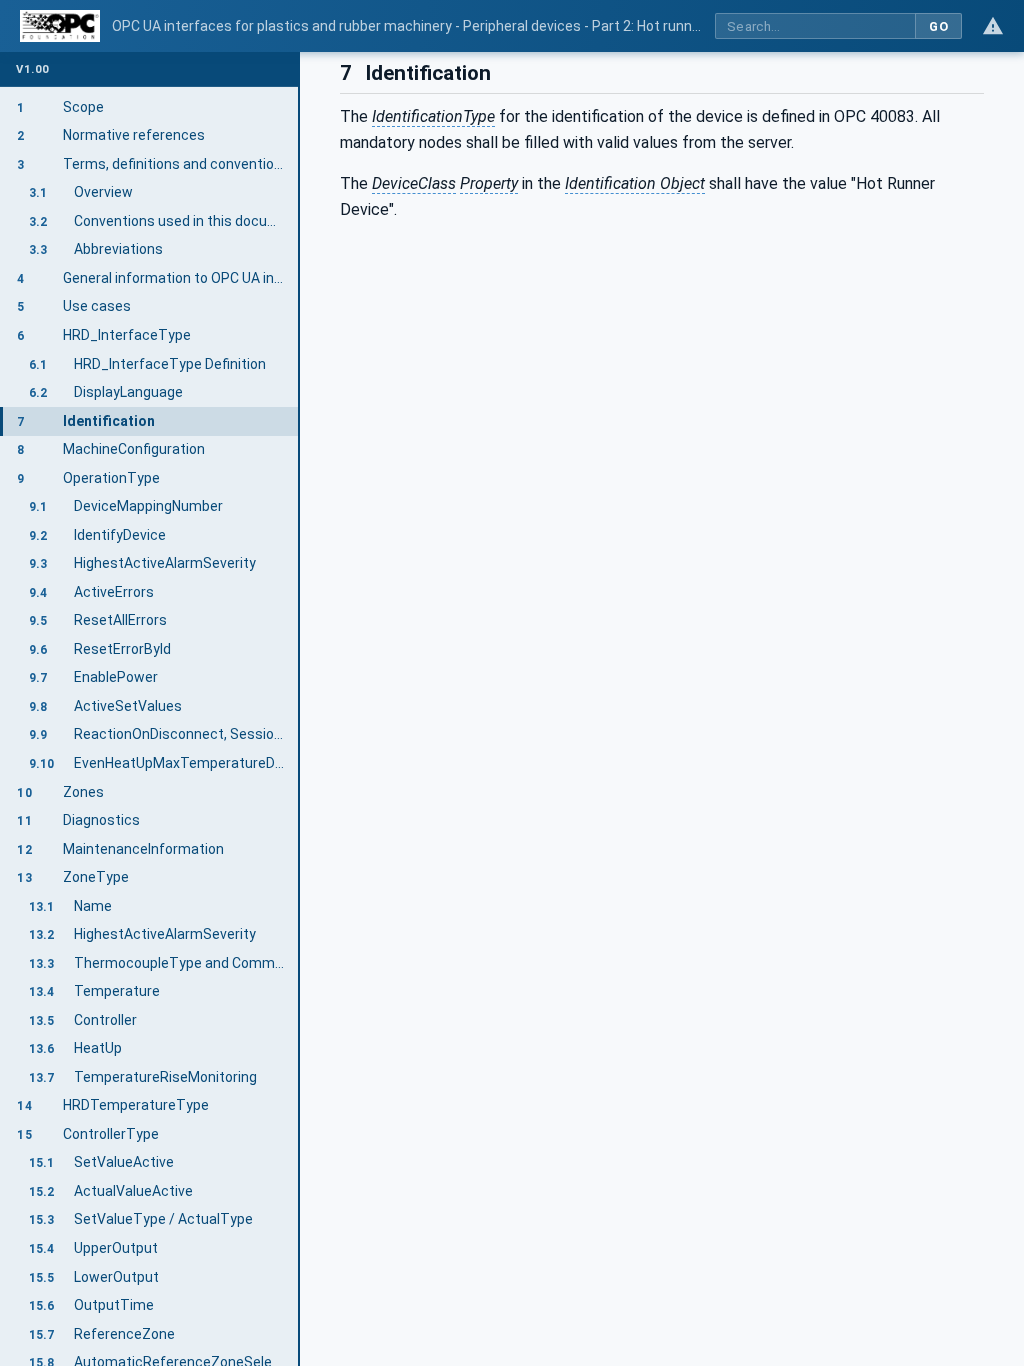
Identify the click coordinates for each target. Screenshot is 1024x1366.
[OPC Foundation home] (60, 26)
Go (938, 26)
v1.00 (33, 69)
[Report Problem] (993, 26)
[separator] (300, 709)
